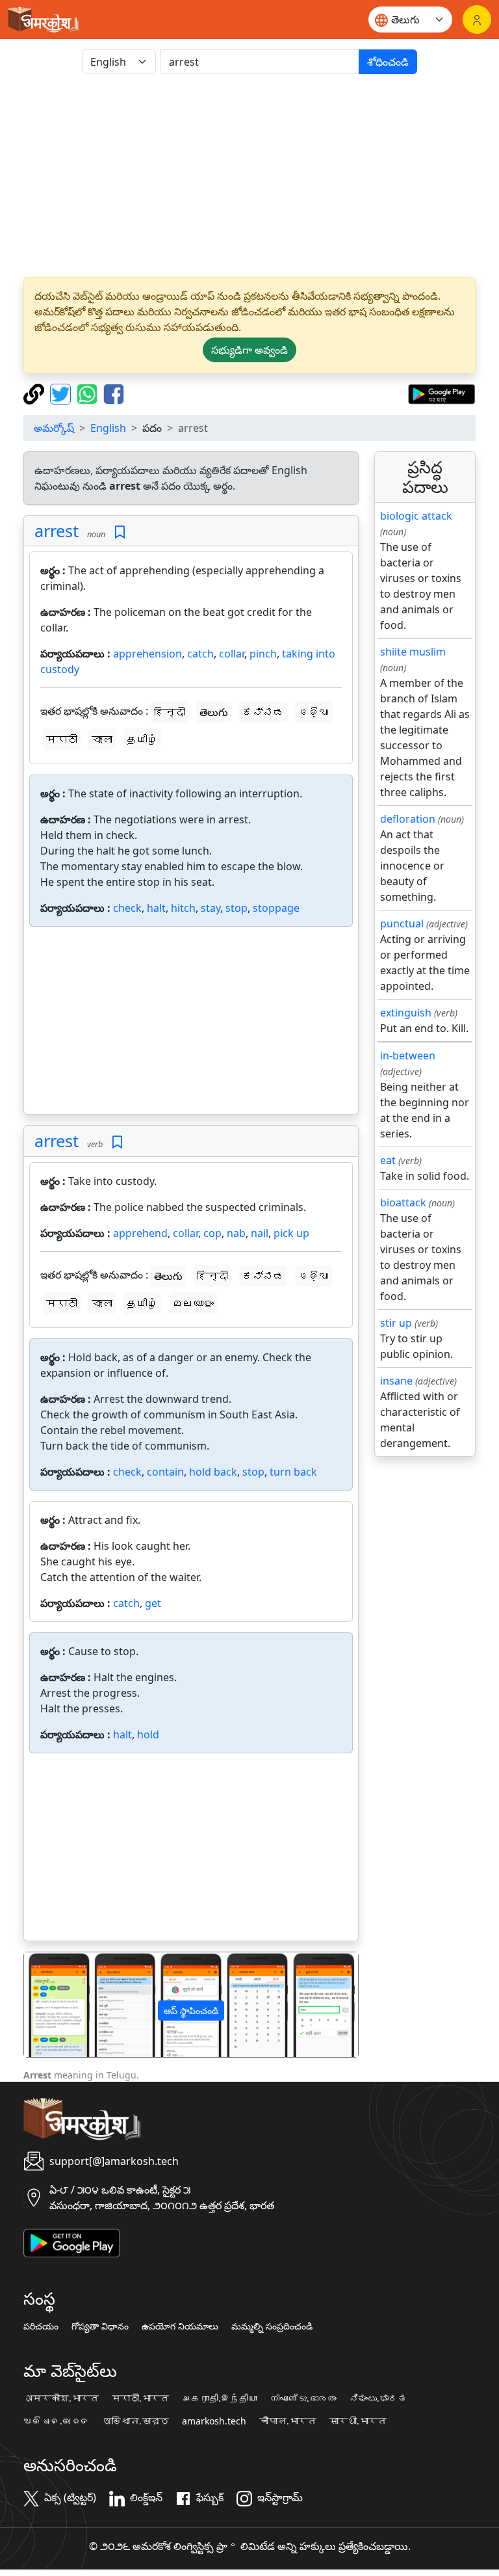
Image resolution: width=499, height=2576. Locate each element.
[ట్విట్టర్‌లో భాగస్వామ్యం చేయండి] (62, 393)
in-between (408, 1056)
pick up (291, 1233)
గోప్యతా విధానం (100, 2326)
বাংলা (102, 739)
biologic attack (416, 516)
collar (232, 654)
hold (148, 1734)
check (127, 908)
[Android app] (72, 2242)
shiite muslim (413, 652)
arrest (57, 531)
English (108, 428)
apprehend (140, 1233)
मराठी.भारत (140, 2398)
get (153, 1603)
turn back (293, 1472)
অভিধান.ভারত (136, 2421)
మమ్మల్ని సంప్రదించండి (272, 2326)
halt (156, 908)
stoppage (276, 908)
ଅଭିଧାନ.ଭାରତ (57, 2421)
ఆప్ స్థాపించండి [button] (191, 2011)
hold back (213, 1472)
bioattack (403, 1202)
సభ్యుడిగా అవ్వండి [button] (249, 350)
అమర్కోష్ (54, 428)
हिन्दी (170, 712)
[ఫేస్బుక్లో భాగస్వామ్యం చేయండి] (114, 393)
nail (260, 1233)
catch (200, 654)
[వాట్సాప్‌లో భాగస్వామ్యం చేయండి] (89, 393)
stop (237, 908)
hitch (183, 908)
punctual (402, 923)
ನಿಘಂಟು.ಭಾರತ (378, 2398)
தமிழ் (142, 739)
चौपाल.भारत (288, 2421)
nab (236, 1233)
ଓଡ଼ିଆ (314, 712)
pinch (263, 654)
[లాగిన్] (477, 20)
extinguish (406, 1013)
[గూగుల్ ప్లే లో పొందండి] (441, 393)
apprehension (147, 654)
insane (396, 1381)
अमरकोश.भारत (61, 2398)
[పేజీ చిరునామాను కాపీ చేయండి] (35, 393)
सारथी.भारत (358, 2421)
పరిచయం (41, 2326)
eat (388, 1160)
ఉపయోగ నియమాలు (180, 2326)
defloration (408, 819)
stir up (396, 1323)
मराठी (62, 739)
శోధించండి (388, 62)
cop (212, 1233)
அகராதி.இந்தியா (220, 2398)
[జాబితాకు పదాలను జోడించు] (120, 532)
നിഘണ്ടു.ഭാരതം (303, 2398)
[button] (49, 2005)
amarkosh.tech (214, 2421)
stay (211, 908)
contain (165, 1472)
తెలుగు (214, 712)
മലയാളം (193, 1303)
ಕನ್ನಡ (263, 712)
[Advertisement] (249, 176)
